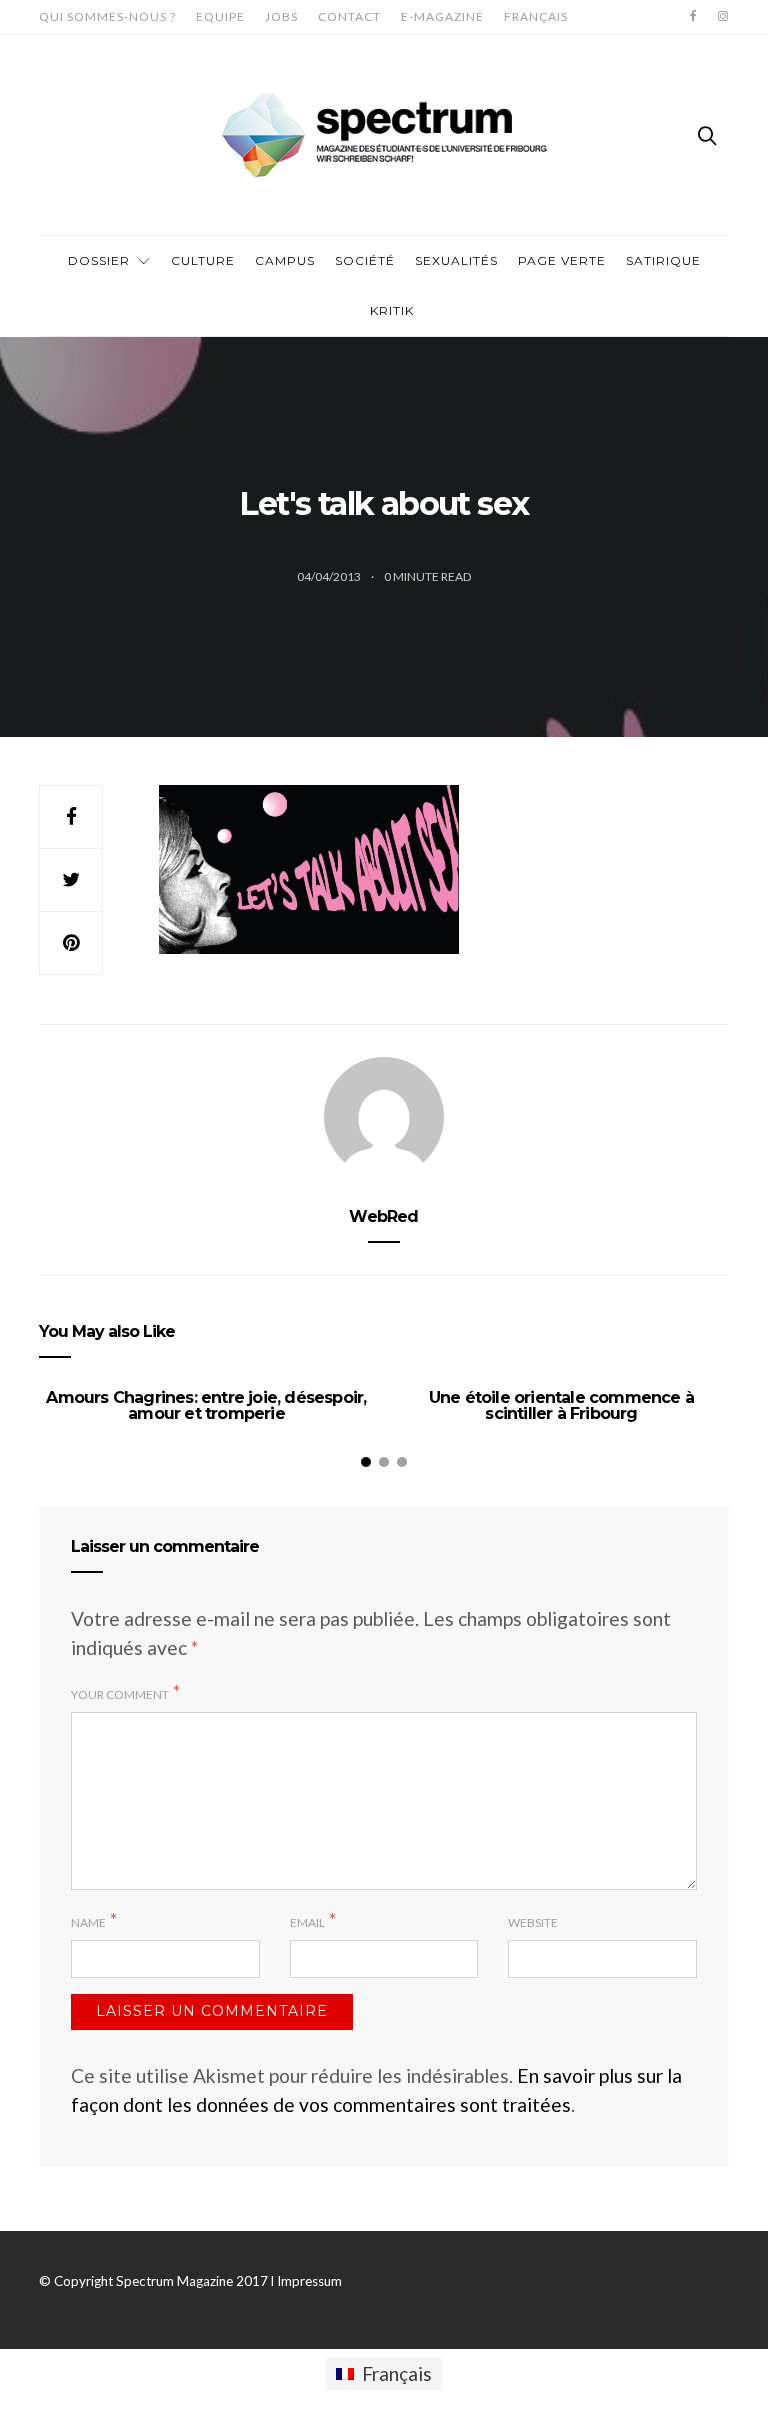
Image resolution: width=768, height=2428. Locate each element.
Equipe (220, 16)
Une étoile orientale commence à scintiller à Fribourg (561, 1405)
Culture (203, 260)
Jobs (281, 16)
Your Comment (120, 1694)
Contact (349, 16)
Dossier (99, 260)
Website (533, 1922)
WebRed (383, 1216)
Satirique (663, 260)
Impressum (309, 2281)
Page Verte (562, 260)
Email (307, 1922)
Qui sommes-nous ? (107, 16)
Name (88, 1922)
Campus (285, 260)
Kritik (392, 310)
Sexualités (456, 260)
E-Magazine (442, 16)
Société (365, 260)
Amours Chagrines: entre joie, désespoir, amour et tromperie (206, 1405)
